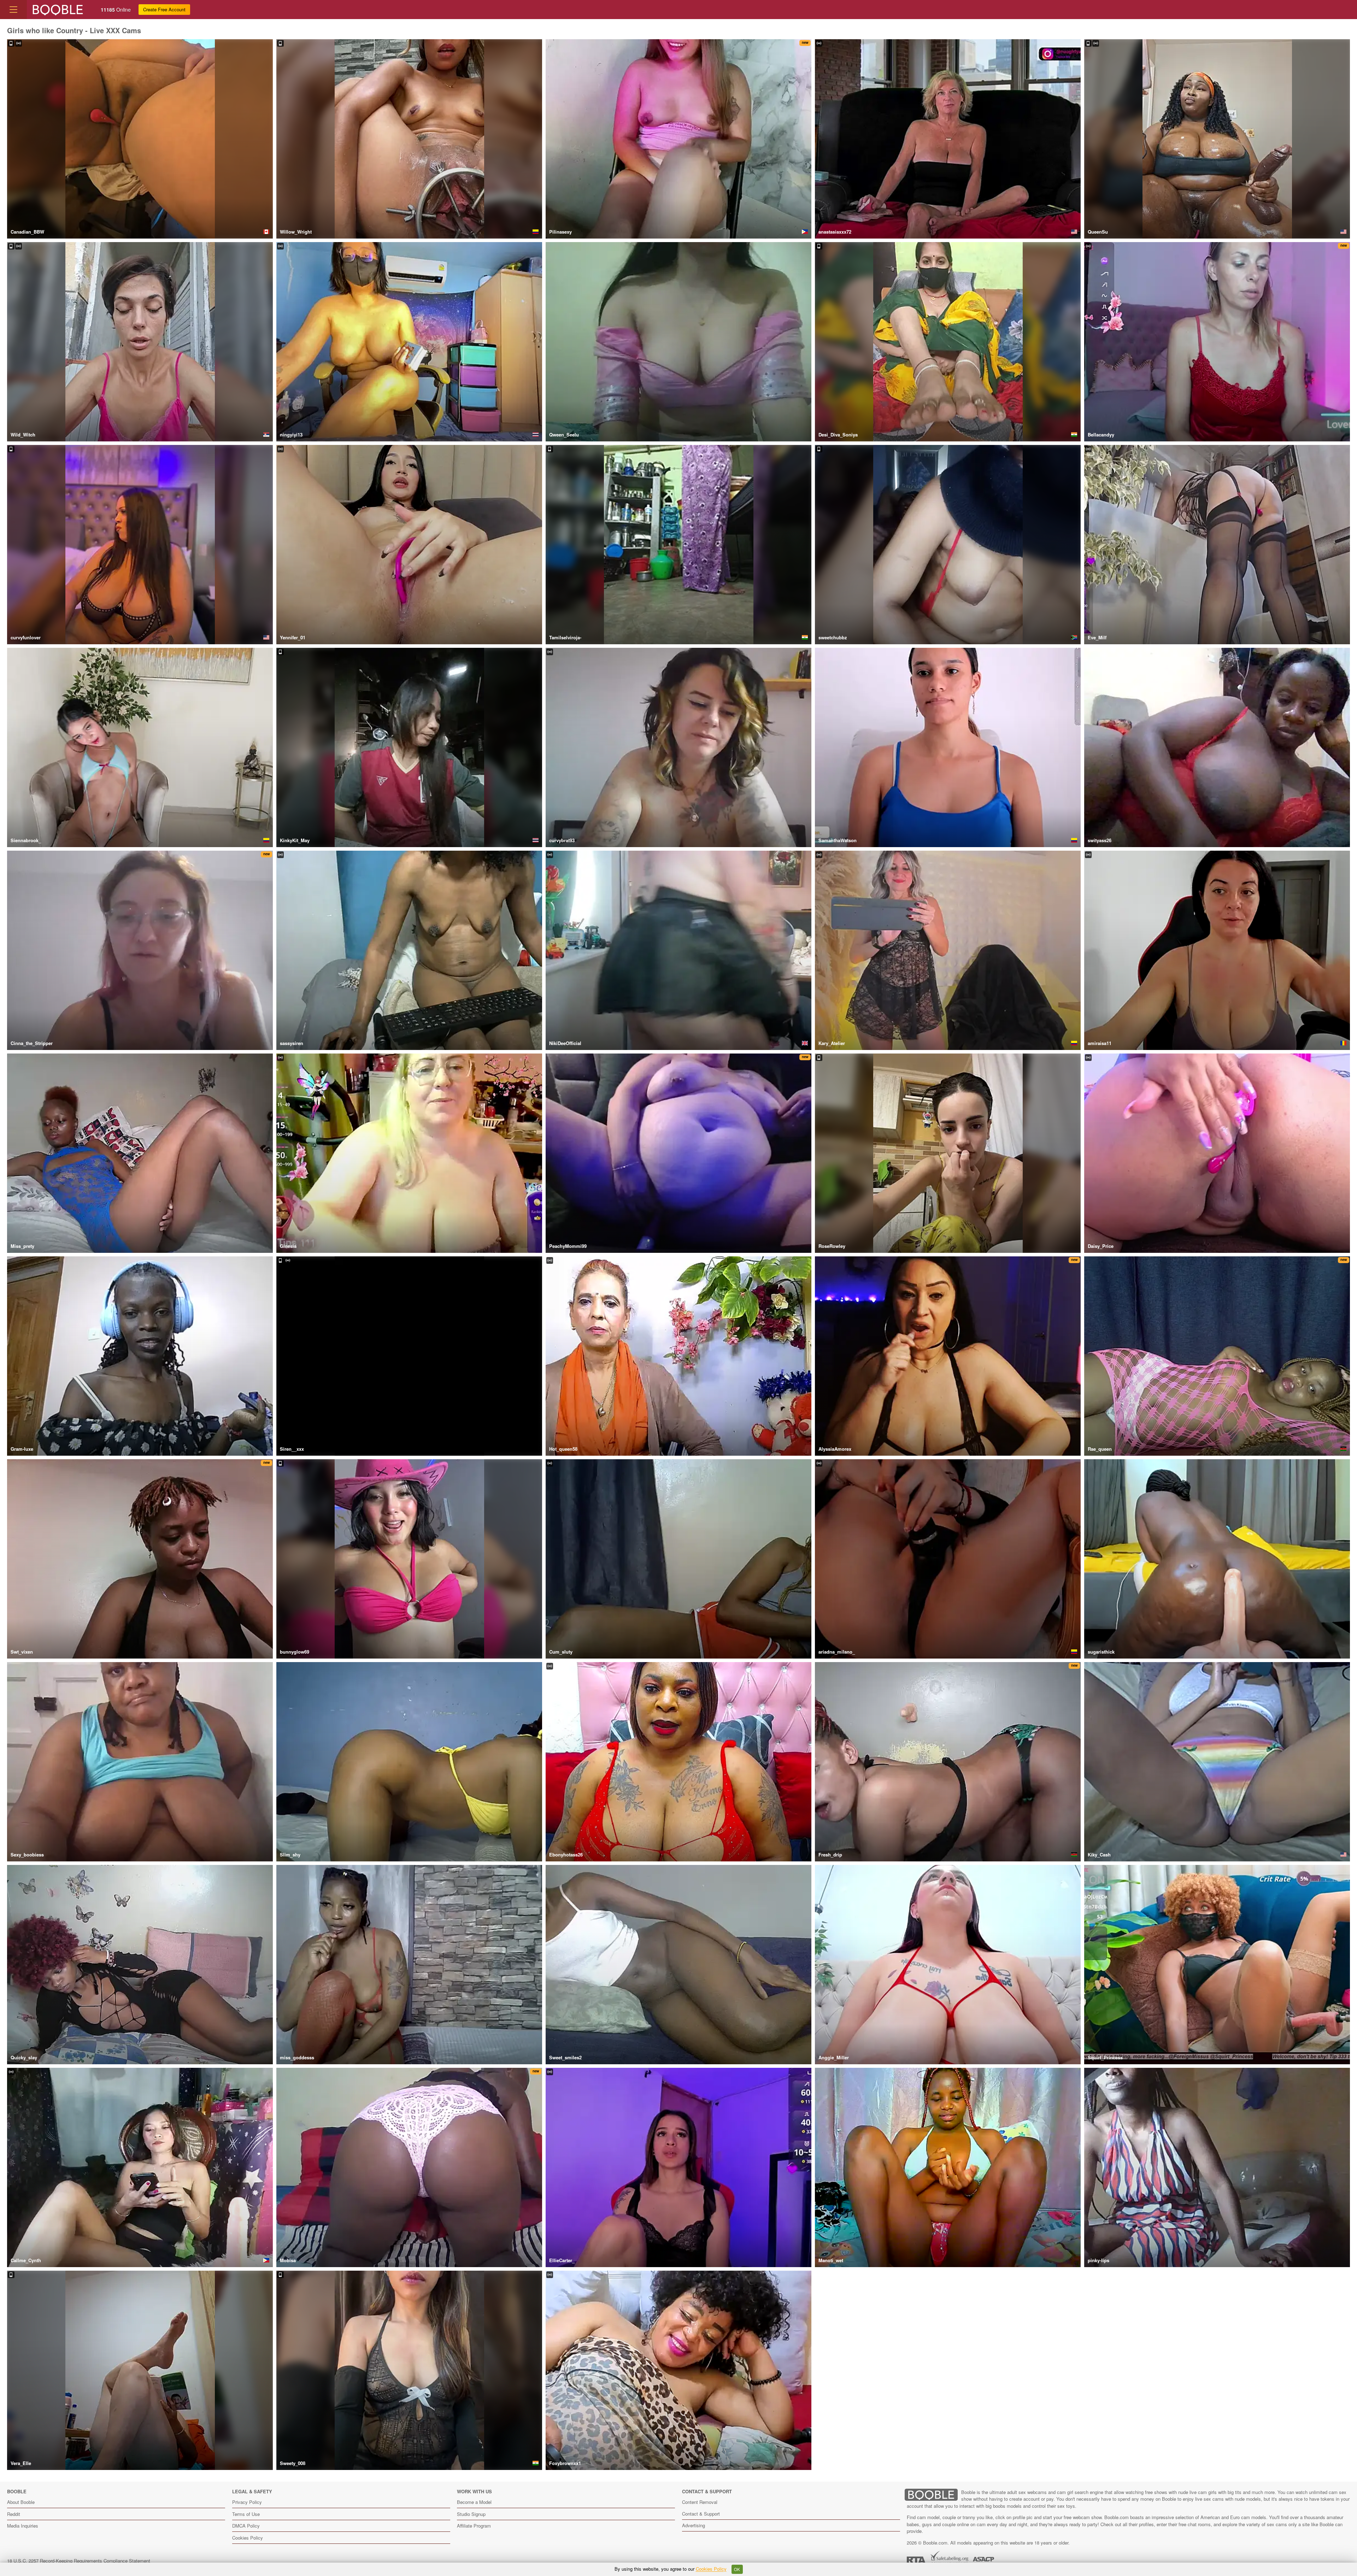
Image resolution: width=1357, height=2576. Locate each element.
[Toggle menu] (13, 10)
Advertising (694, 2525)
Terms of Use (246, 2514)
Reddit (14, 2514)
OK (737, 2569)
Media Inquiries (23, 2526)
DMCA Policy (246, 2526)
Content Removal (700, 2502)
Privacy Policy (247, 2502)
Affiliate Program (474, 2526)
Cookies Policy (248, 2538)
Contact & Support (701, 2514)
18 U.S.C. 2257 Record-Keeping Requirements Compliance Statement (79, 2561)
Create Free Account (164, 9)
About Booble (21, 2502)
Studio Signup (471, 2514)
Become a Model (474, 2502)
